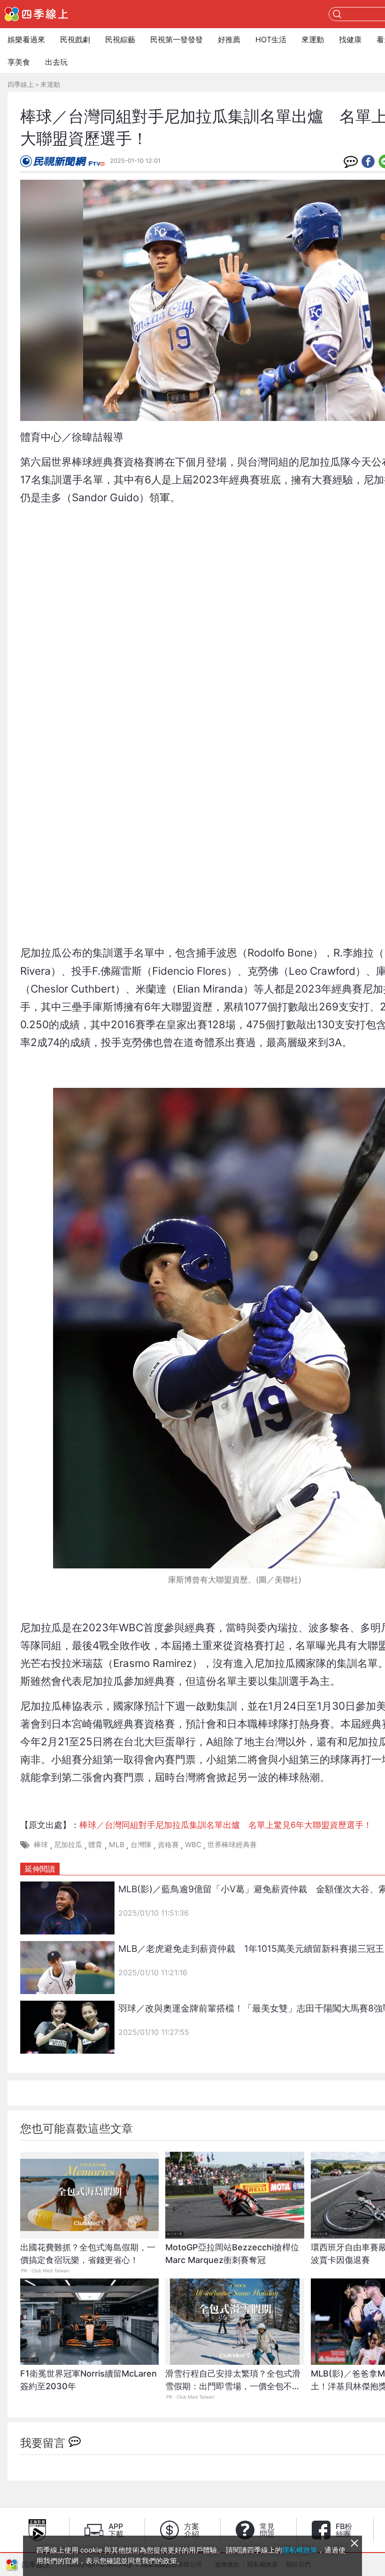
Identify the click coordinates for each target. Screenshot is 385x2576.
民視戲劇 (75, 39)
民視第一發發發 (177, 39)
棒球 (41, 1845)
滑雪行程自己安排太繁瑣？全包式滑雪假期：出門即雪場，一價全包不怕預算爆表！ (233, 2385)
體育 (95, 1845)
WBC (193, 1845)
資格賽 (168, 1845)
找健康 (350, 39)
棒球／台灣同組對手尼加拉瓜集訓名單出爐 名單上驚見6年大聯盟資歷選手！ (226, 1825)
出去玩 (56, 62)
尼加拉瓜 (68, 1845)
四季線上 (21, 84)
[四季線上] (36, 14)
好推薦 (229, 39)
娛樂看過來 (26, 39)
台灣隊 (141, 1845)
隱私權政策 (300, 2550)
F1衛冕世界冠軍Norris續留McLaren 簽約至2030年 (89, 2380)
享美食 (19, 62)
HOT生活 (271, 39)
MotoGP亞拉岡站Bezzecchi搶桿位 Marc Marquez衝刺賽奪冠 (232, 2254)
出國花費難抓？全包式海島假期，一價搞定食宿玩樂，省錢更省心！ (88, 2254)
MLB (117, 1845)
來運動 (313, 39)
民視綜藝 (120, 39)
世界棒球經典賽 (232, 1845)
